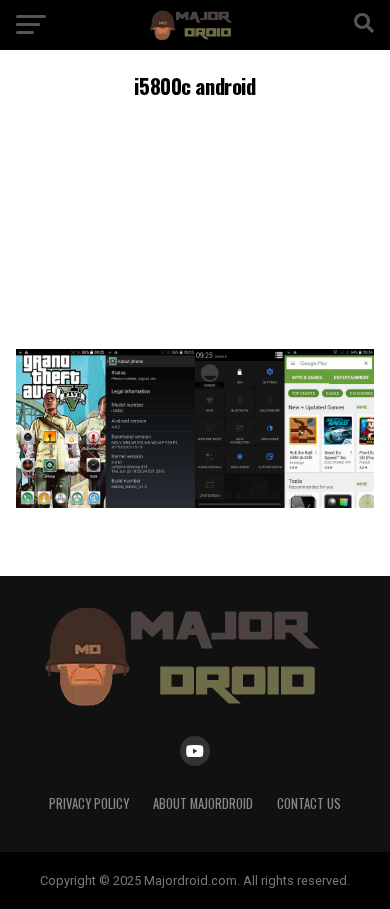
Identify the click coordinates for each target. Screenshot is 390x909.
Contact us (309, 803)
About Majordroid (203, 803)
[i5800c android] (194, 502)
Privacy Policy (89, 803)
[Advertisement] (195, 221)
